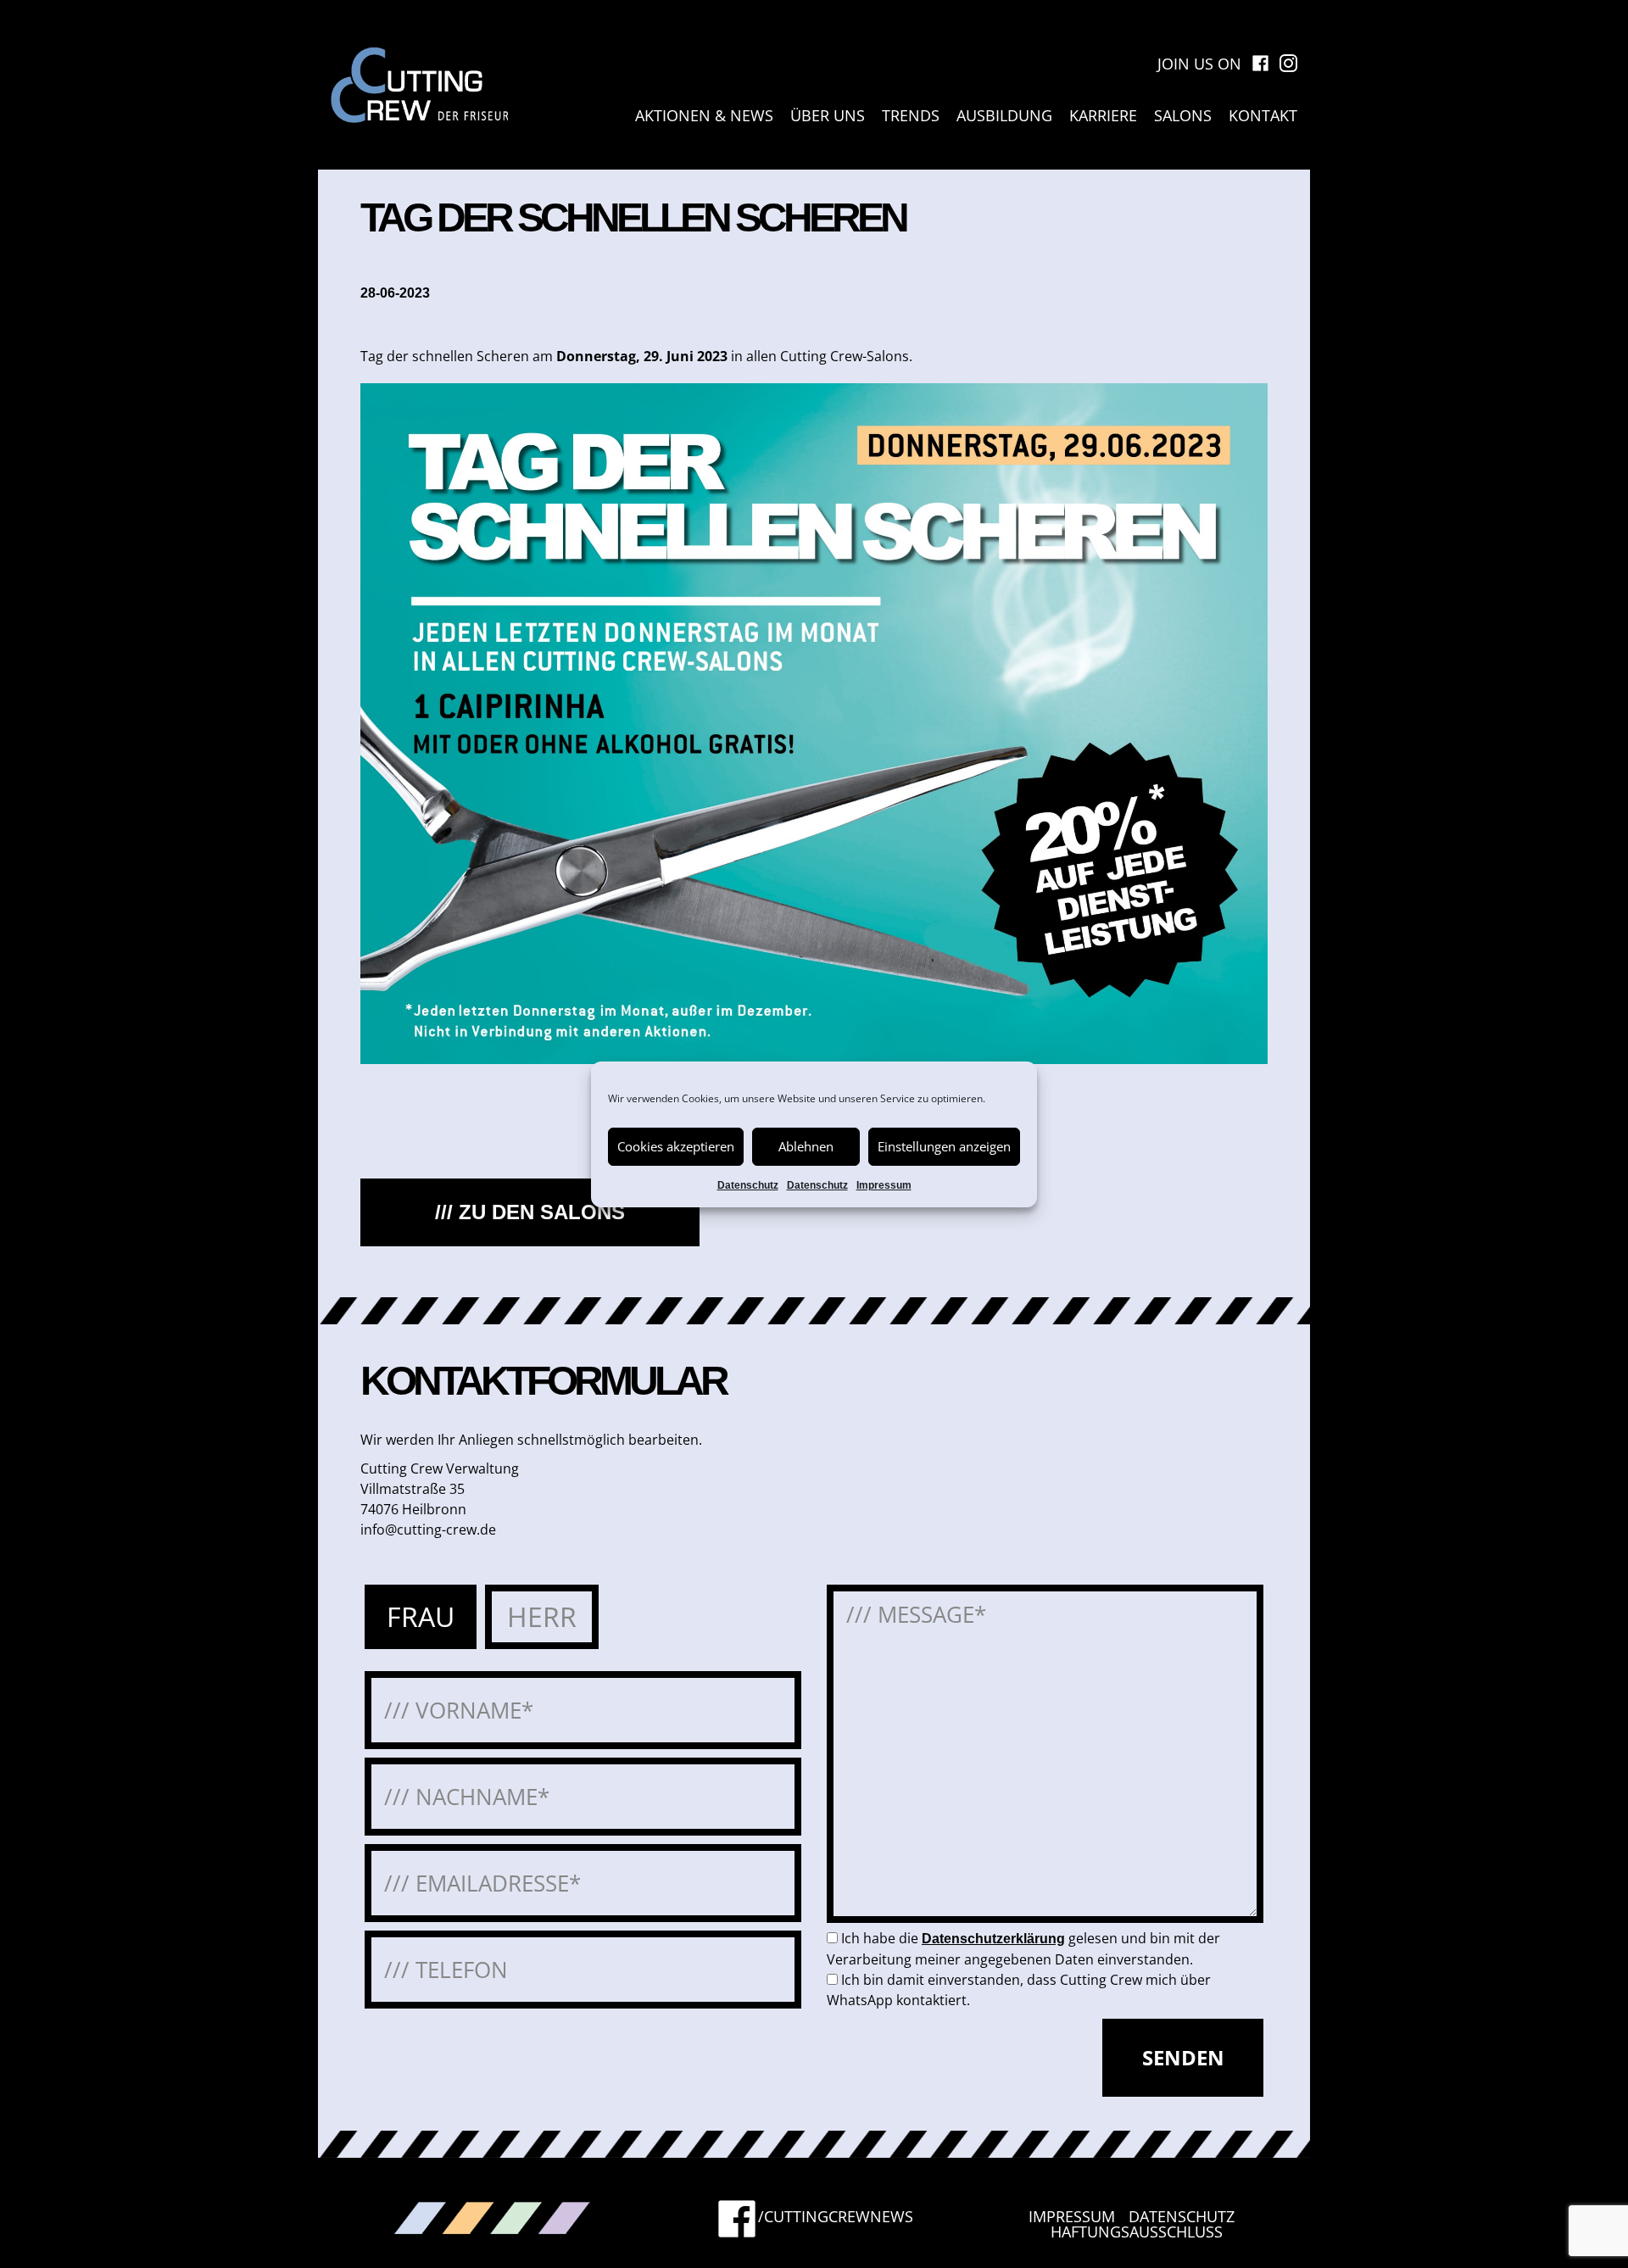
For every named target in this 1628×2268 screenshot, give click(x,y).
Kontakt (1263, 115)
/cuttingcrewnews (836, 2218)
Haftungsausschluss (1137, 2232)
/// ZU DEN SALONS (530, 1212)
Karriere (1103, 115)
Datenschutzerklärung (993, 1939)
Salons (1183, 115)
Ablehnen (806, 1146)
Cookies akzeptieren (676, 1146)
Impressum (884, 1185)
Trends (911, 115)
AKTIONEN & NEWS (704, 115)
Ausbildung (1004, 115)
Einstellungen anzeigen (944, 1146)
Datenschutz (748, 1185)
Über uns (828, 115)
